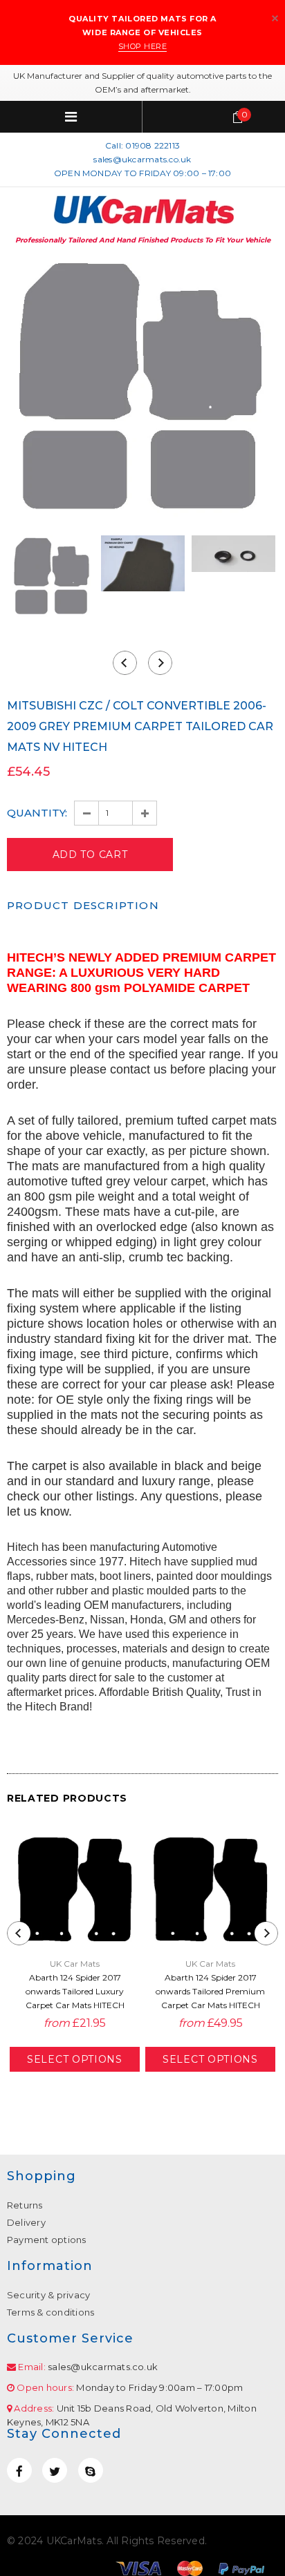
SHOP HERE (143, 46)
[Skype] (91, 2470)
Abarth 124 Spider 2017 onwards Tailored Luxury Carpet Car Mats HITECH (75, 1991)
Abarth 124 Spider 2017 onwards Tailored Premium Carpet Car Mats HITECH (210, 1991)
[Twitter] (55, 2470)
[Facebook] (19, 2470)
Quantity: (37, 813)
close (275, 18)
